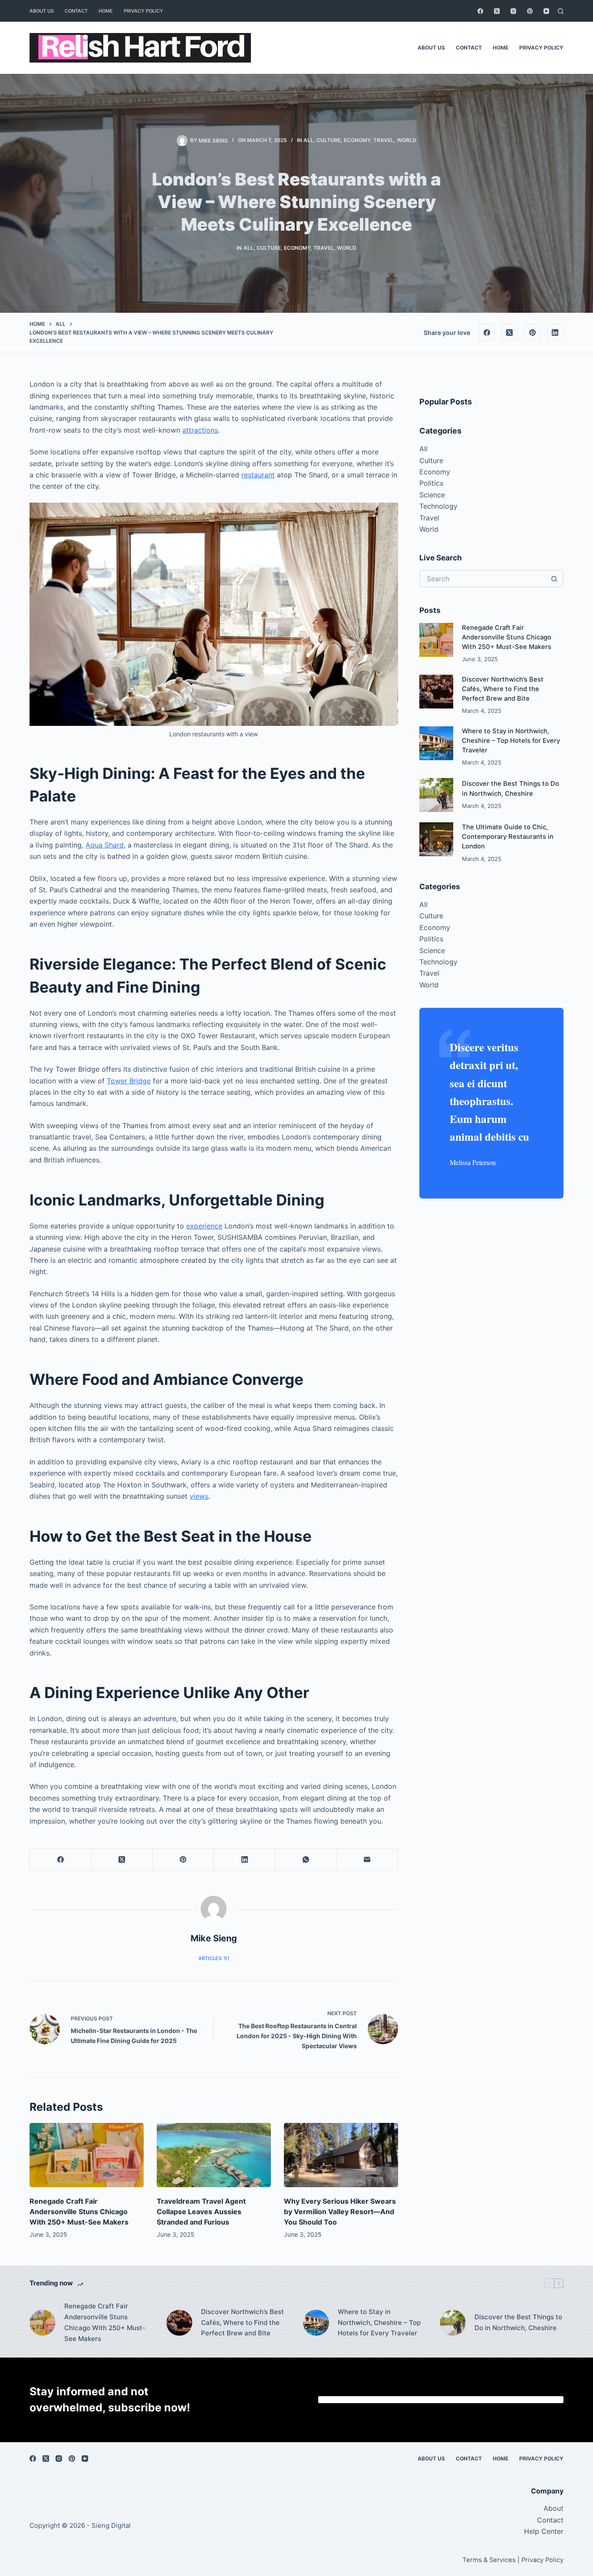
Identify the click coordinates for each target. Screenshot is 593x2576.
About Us (42, 11)
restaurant (258, 475)
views (199, 1496)
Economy (357, 140)
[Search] (561, 11)
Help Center (544, 2531)
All (308, 140)
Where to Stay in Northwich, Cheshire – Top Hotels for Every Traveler (511, 741)
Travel (384, 140)
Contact (76, 11)
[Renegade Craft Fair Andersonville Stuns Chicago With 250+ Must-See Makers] (87, 2155)
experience (204, 1226)
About (553, 2508)
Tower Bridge (129, 1081)
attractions (200, 430)
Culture (329, 140)
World (407, 140)
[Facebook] (480, 11)
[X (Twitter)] (497, 11)
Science (432, 495)
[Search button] (555, 579)
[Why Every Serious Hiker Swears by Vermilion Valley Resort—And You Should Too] (341, 2155)
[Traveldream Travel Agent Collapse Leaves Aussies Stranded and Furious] (214, 2155)
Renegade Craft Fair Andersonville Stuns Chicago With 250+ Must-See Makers (79, 2212)
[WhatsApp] (306, 1860)
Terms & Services (489, 2560)
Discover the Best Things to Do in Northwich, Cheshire (518, 2322)
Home (106, 11)
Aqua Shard (105, 845)
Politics (431, 483)
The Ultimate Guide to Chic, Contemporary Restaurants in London (508, 837)
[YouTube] (546, 11)
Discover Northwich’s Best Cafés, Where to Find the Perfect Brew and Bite (503, 689)
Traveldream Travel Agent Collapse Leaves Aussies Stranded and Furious (201, 2212)
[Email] (367, 1860)
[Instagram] (513, 11)
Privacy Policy (143, 11)
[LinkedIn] (555, 332)
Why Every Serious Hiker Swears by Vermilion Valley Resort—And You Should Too (340, 2212)
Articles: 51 (214, 1958)
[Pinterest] (530, 11)
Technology (438, 506)
